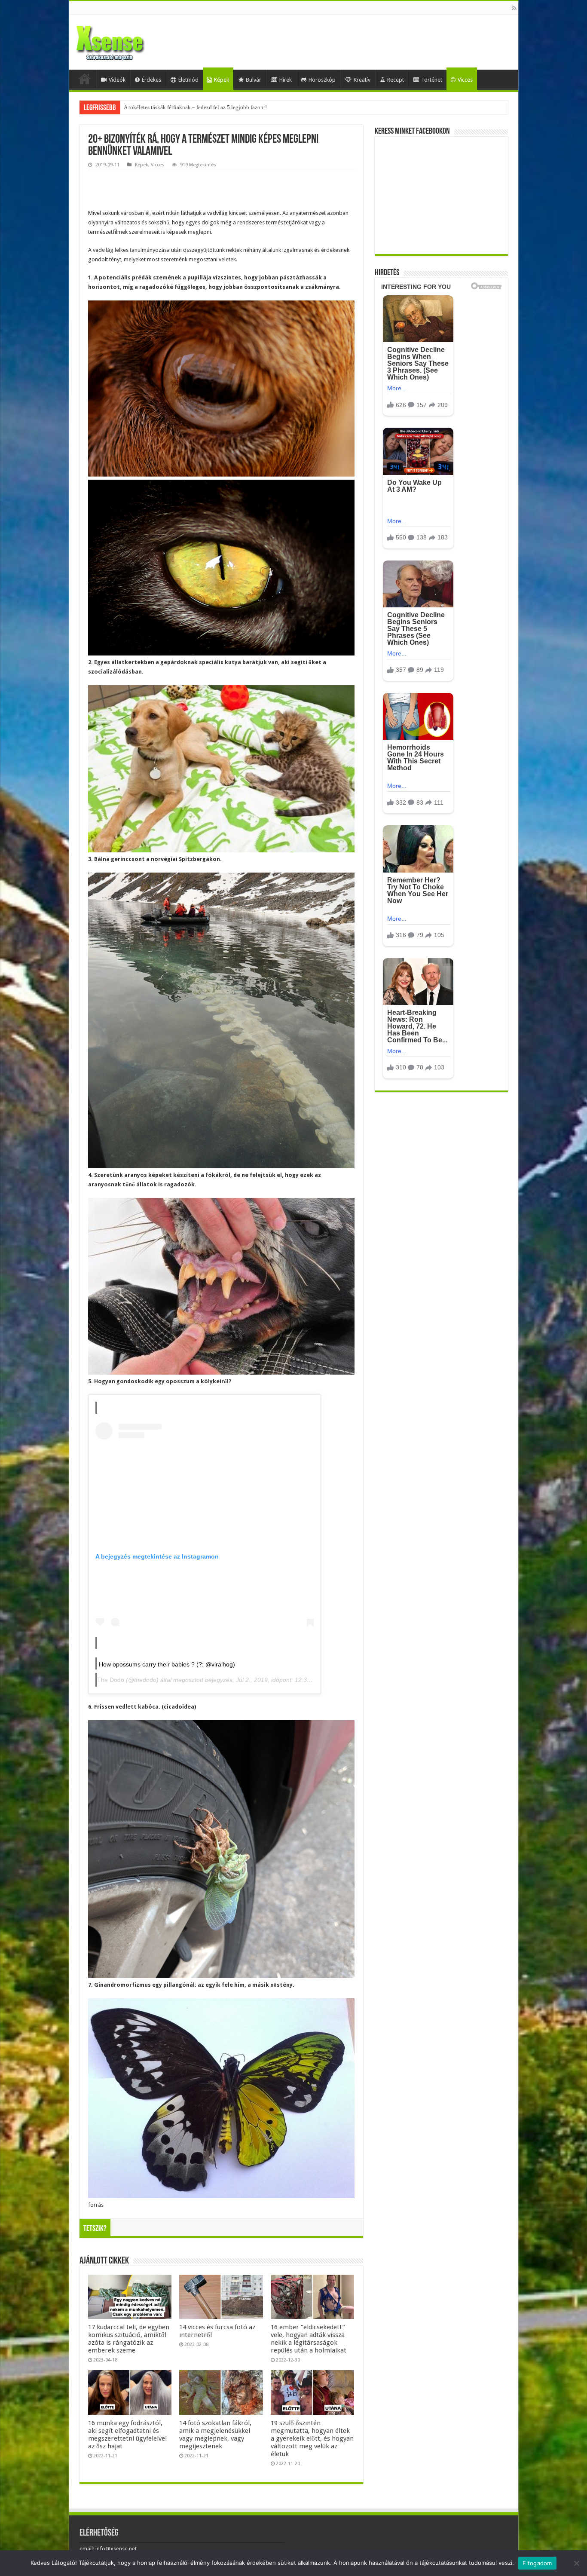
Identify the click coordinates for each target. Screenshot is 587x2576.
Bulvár (254, 80)
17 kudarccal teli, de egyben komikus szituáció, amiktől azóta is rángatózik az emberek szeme (129, 2339)
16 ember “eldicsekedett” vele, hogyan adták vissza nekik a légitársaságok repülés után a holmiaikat (309, 2339)
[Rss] (514, 8)
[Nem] (576, 2563)
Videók (117, 80)
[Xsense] (129, 40)
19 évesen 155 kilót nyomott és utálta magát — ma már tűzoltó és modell (209, 107)
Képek (222, 80)
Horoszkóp (322, 80)
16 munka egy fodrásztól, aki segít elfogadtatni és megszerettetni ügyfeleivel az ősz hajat (127, 2435)
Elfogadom (537, 2563)
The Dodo (111, 1680)
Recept (396, 80)
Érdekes (151, 80)
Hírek (286, 80)
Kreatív (362, 80)
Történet (432, 80)
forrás (96, 2205)
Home (85, 79)
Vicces (465, 80)
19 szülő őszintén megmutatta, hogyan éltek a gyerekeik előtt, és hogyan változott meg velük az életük (312, 2438)
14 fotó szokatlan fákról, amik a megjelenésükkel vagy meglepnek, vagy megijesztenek (215, 2435)
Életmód (188, 80)
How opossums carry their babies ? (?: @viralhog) (167, 1664)
